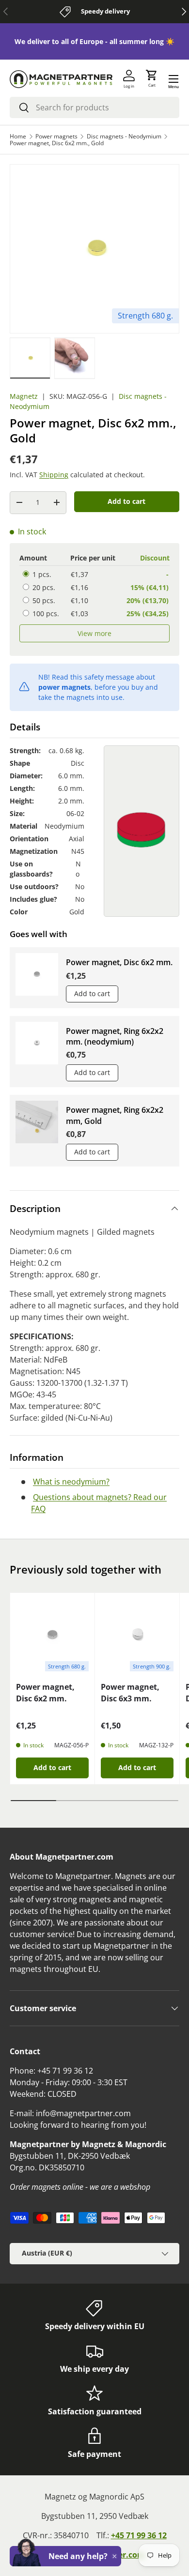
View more (94, 633)
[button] (152, 79)
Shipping (54, 475)
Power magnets (56, 136)
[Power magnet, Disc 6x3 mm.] (137, 1635)
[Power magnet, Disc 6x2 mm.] (52, 1635)
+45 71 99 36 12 (139, 2535)
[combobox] (94, 107)
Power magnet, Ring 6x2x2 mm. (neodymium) (115, 1036)
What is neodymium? (71, 1482)
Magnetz (24, 396)
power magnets (64, 687)
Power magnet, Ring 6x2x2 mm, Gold (115, 1115)
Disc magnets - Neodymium (124, 136)
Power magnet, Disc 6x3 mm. (130, 1693)
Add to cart (126, 501)
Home (18, 136)
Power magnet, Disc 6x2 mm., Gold (57, 143)
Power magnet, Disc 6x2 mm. (119, 962)
